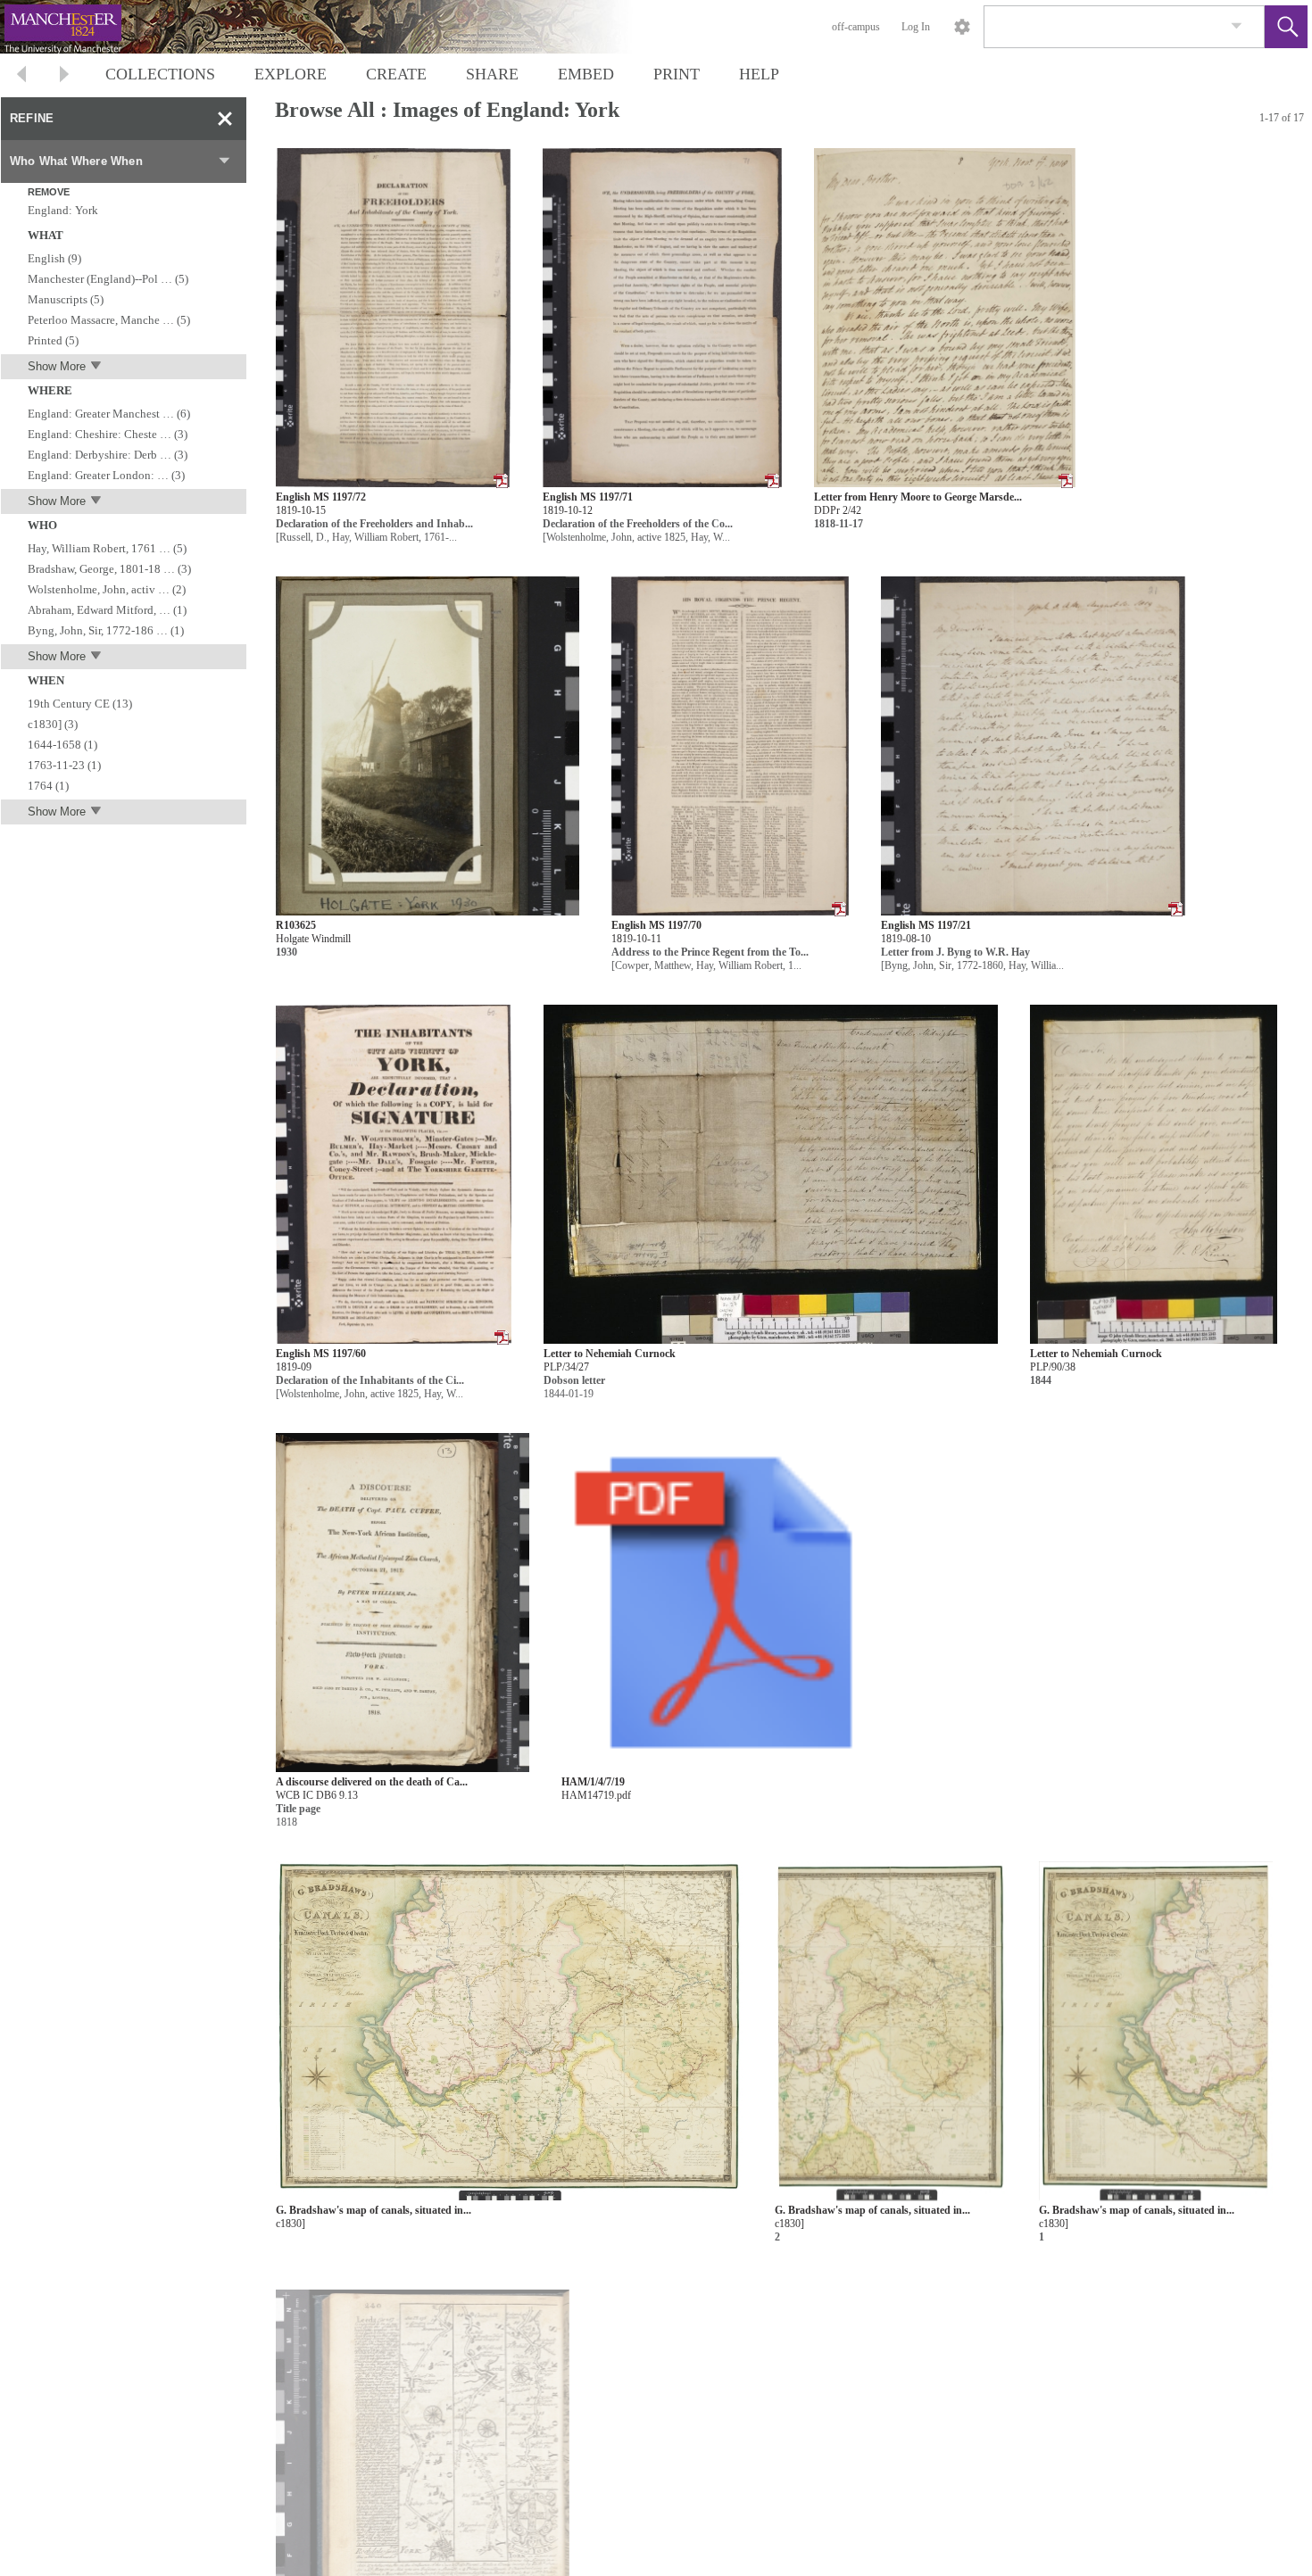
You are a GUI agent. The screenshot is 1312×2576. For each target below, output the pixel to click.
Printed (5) (53, 340)
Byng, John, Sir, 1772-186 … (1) (106, 630)
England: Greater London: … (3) (106, 475)
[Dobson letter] (771, 1175)
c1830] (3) (53, 724)
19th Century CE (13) (80, 704)
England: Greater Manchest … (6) (109, 414)
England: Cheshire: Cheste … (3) (108, 434)
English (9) (54, 258)
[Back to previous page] (21, 76)
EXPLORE (291, 74)
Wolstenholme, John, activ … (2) (107, 589)
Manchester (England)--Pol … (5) (108, 279)
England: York (63, 210)
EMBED (586, 74)
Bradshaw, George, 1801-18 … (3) (109, 569)
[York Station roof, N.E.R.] (832, 2460)
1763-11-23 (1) (64, 765)
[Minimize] (225, 119)
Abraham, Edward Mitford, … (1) (107, 610)
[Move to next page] (64, 76)
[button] (1286, 27)
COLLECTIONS (160, 74)
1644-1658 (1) (62, 745)
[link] (1237, 26)
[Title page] (403, 1603)
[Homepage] (336, 27)
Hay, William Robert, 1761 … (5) (107, 548)
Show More (57, 366)
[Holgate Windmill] (428, 746)
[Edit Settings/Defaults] (962, 27)
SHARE (492, 74)
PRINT (677, 74)
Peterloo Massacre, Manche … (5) (109, 320)
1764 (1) (48, 786)
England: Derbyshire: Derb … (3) (108, 455)
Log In (916, 27)
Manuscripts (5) (66, 299)
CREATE (396, 74)
